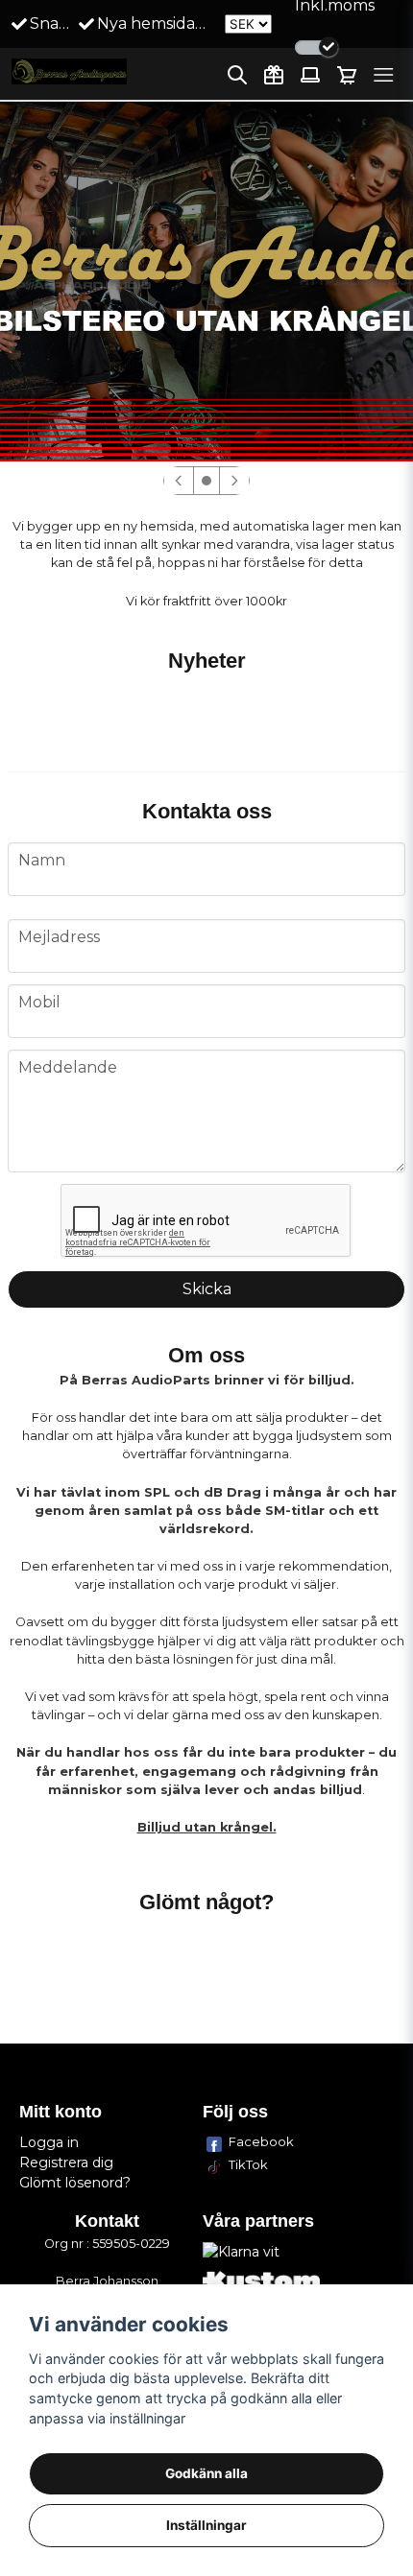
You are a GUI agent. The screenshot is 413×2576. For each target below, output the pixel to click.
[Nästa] (234, 481)
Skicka (207, 1289)
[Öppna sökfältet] (237, 75)
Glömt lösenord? (75, 2183)
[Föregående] (179, 481)
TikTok (248, 2164)
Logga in (49, 2142)
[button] (206, 481)
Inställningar (206, 2525)
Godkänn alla (206, 2473)
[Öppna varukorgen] (347, 75)
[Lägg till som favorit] (274, 75)
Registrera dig (66, 2162)
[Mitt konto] (310, 75)
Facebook (261, 2141)
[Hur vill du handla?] (316, 47)
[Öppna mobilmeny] (383, 75)
